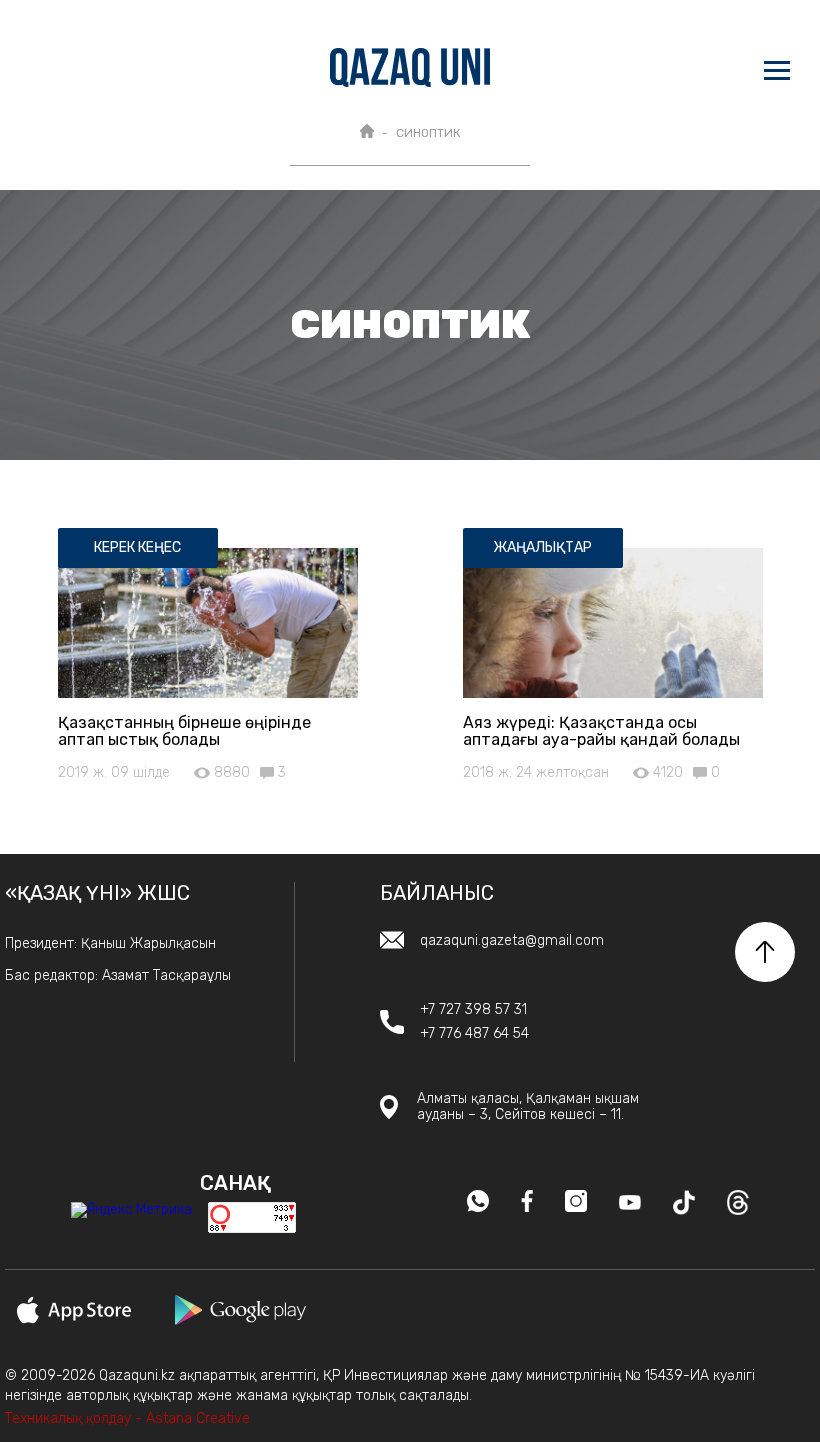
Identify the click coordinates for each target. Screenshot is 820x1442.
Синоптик (428, 133)
